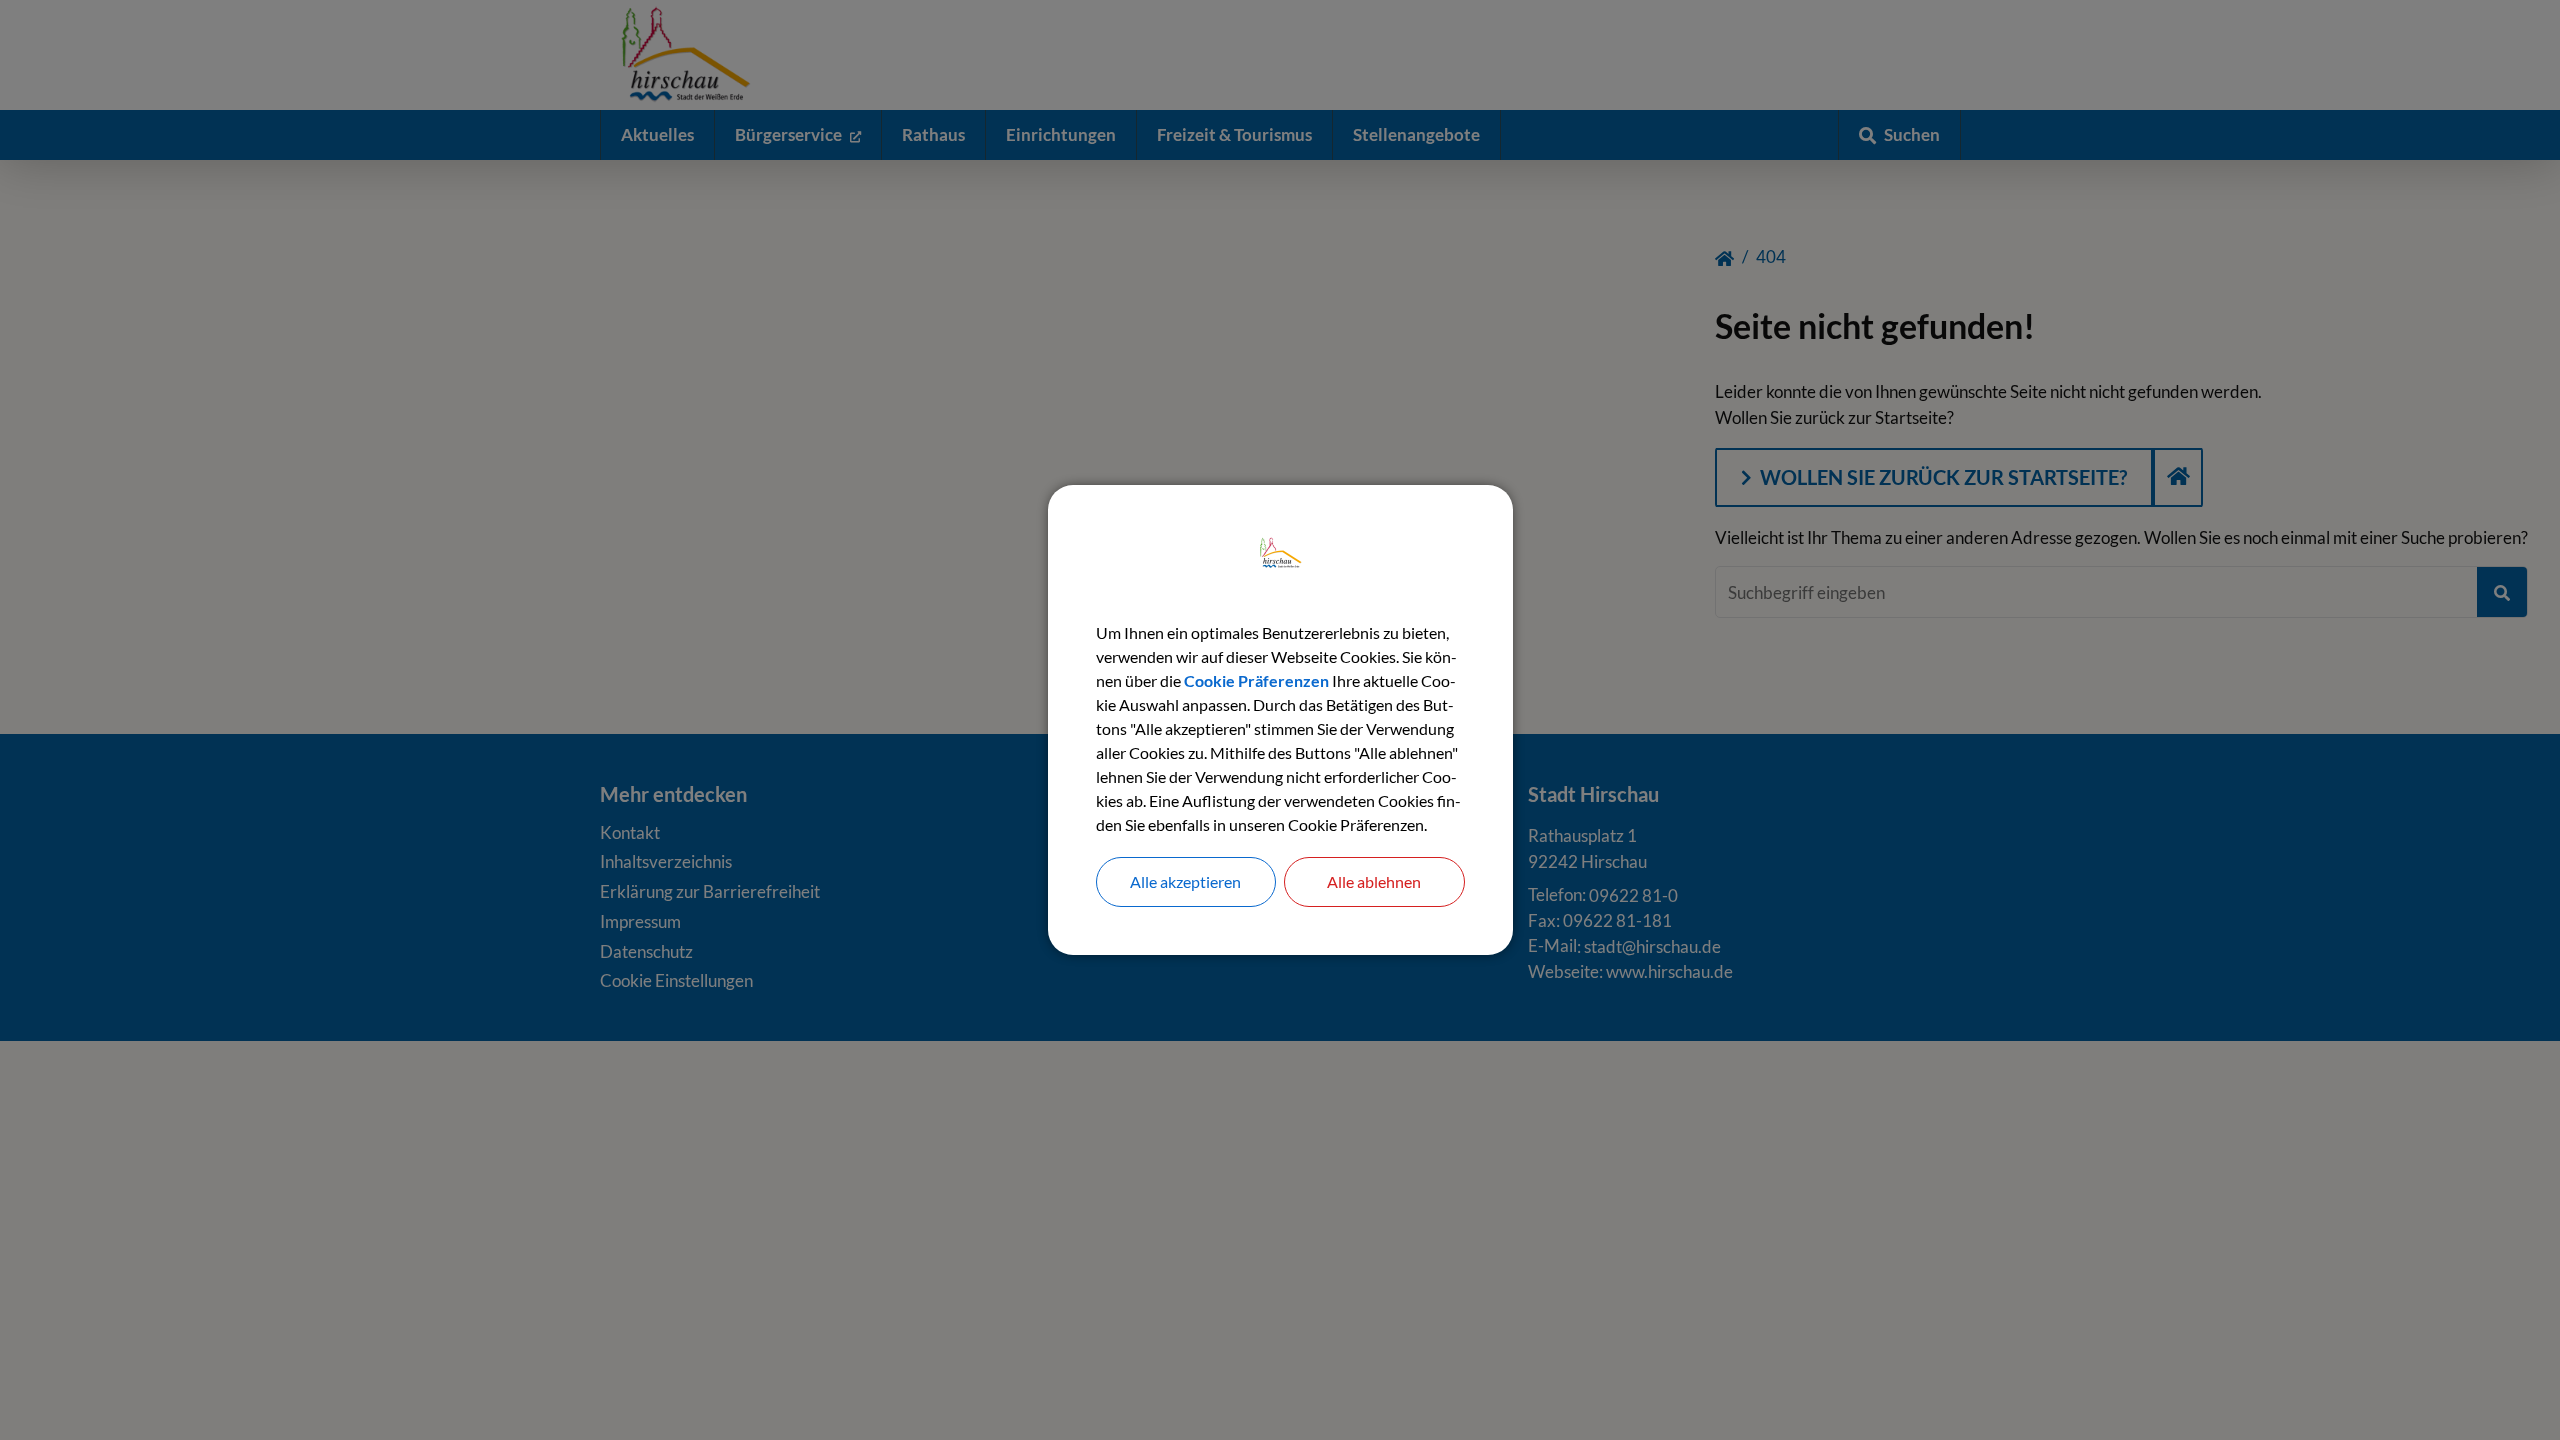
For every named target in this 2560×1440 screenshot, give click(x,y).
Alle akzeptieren (1185, 881)
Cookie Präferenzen (1256, 680)
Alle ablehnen (1374, 881)
